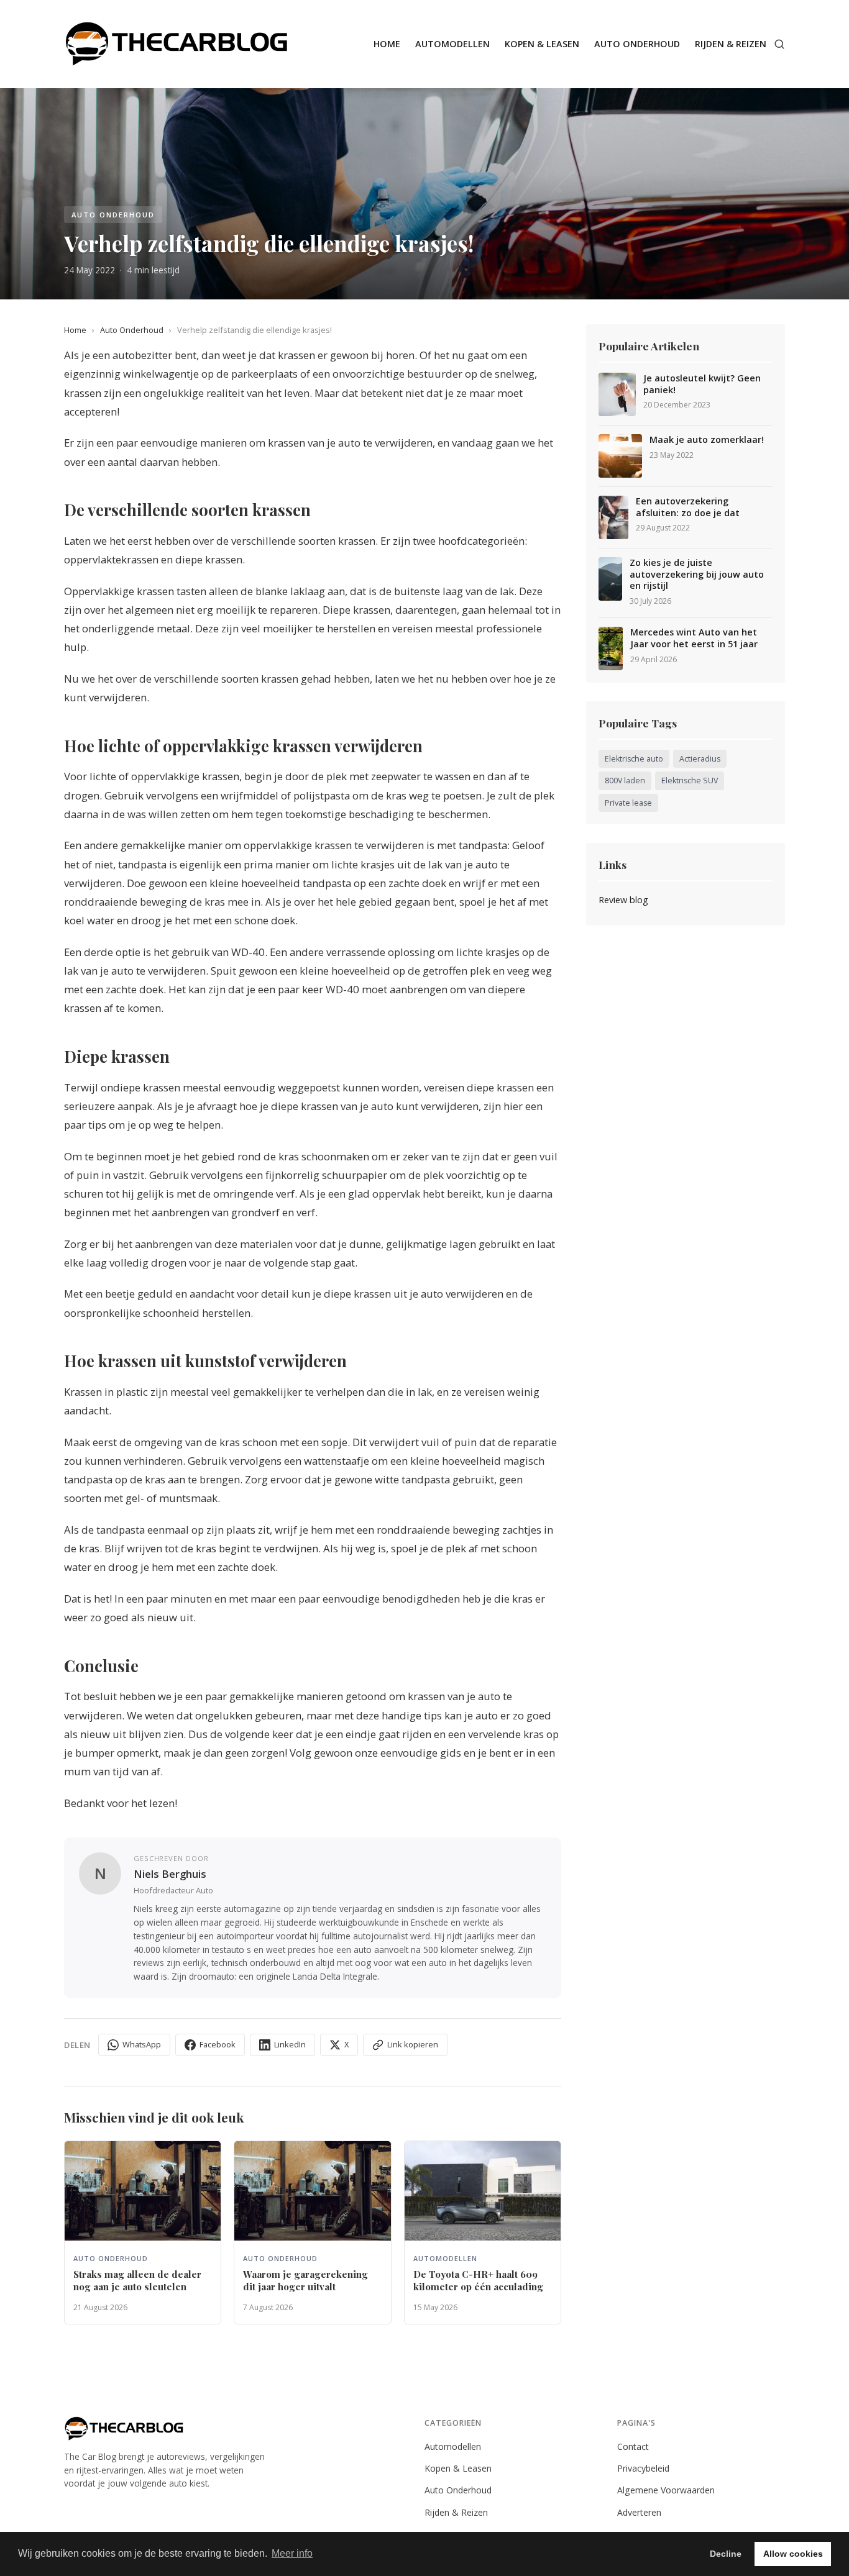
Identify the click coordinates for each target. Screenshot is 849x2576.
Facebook (218, 2044)
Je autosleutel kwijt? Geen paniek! (702, 384)
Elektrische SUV (690, 781)
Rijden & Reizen (731, 44)
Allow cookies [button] (793, 2554)
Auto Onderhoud (637, 44)
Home (387, 44)
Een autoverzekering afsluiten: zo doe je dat (688, 507)
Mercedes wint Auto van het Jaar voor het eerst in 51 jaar (694, 638)
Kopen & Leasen (542, 44)
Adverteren (639, 2512)
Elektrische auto (634, 759)
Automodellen (452, 44)
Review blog (623, 900)
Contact (633, 2446)
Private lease (628, 803)
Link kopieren (413, 2044)
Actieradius (700, 759)
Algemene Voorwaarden (666, 2490)
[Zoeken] (779, 44)
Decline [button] (726, 2554)
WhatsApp (142, 2044)
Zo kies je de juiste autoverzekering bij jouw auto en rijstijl (697, 574)
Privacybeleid (643, 2468)
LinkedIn (290, 2044)
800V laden (625, 781)
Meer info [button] (292, 2553)
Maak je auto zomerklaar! (707, 440)
